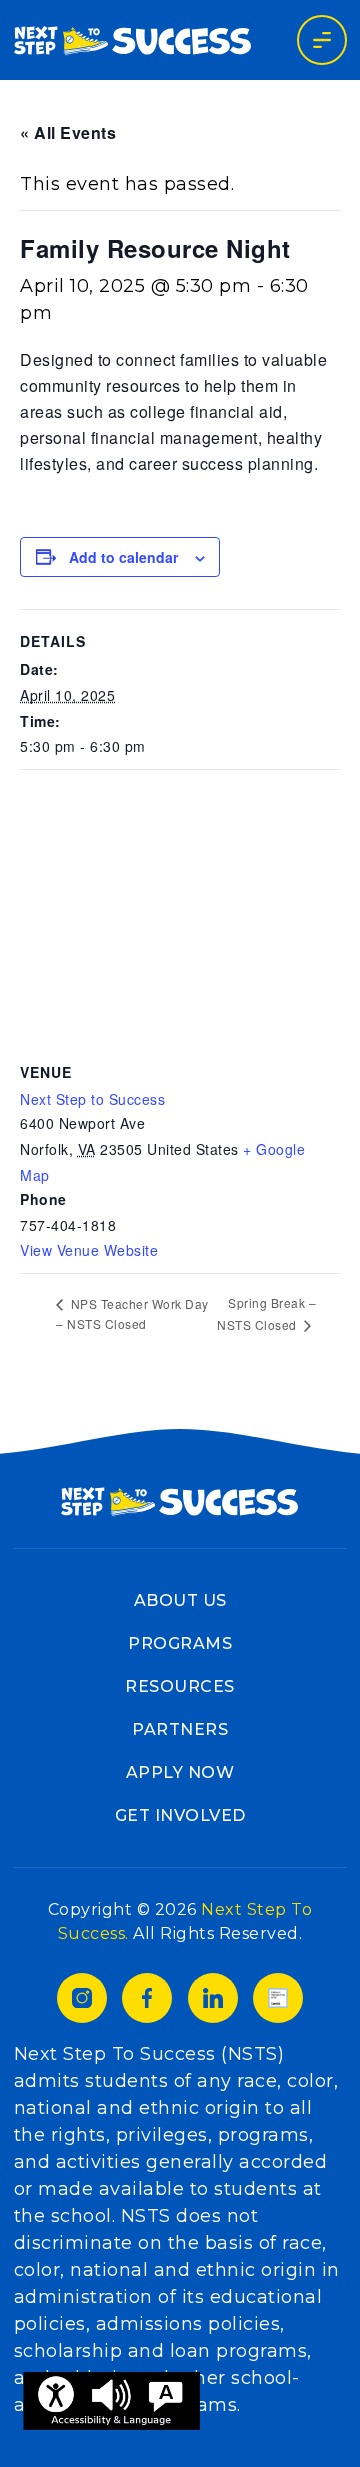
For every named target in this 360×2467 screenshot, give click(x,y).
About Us (180, 1600)
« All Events (68, 132)
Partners (180, 1729)
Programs (180, 1643)
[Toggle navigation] (322, 40)
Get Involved (180, 1815)
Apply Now (180, 1772)
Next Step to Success (92, 1099)
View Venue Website (89, 1250)
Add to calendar (123, 557)
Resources (180, 1686)
